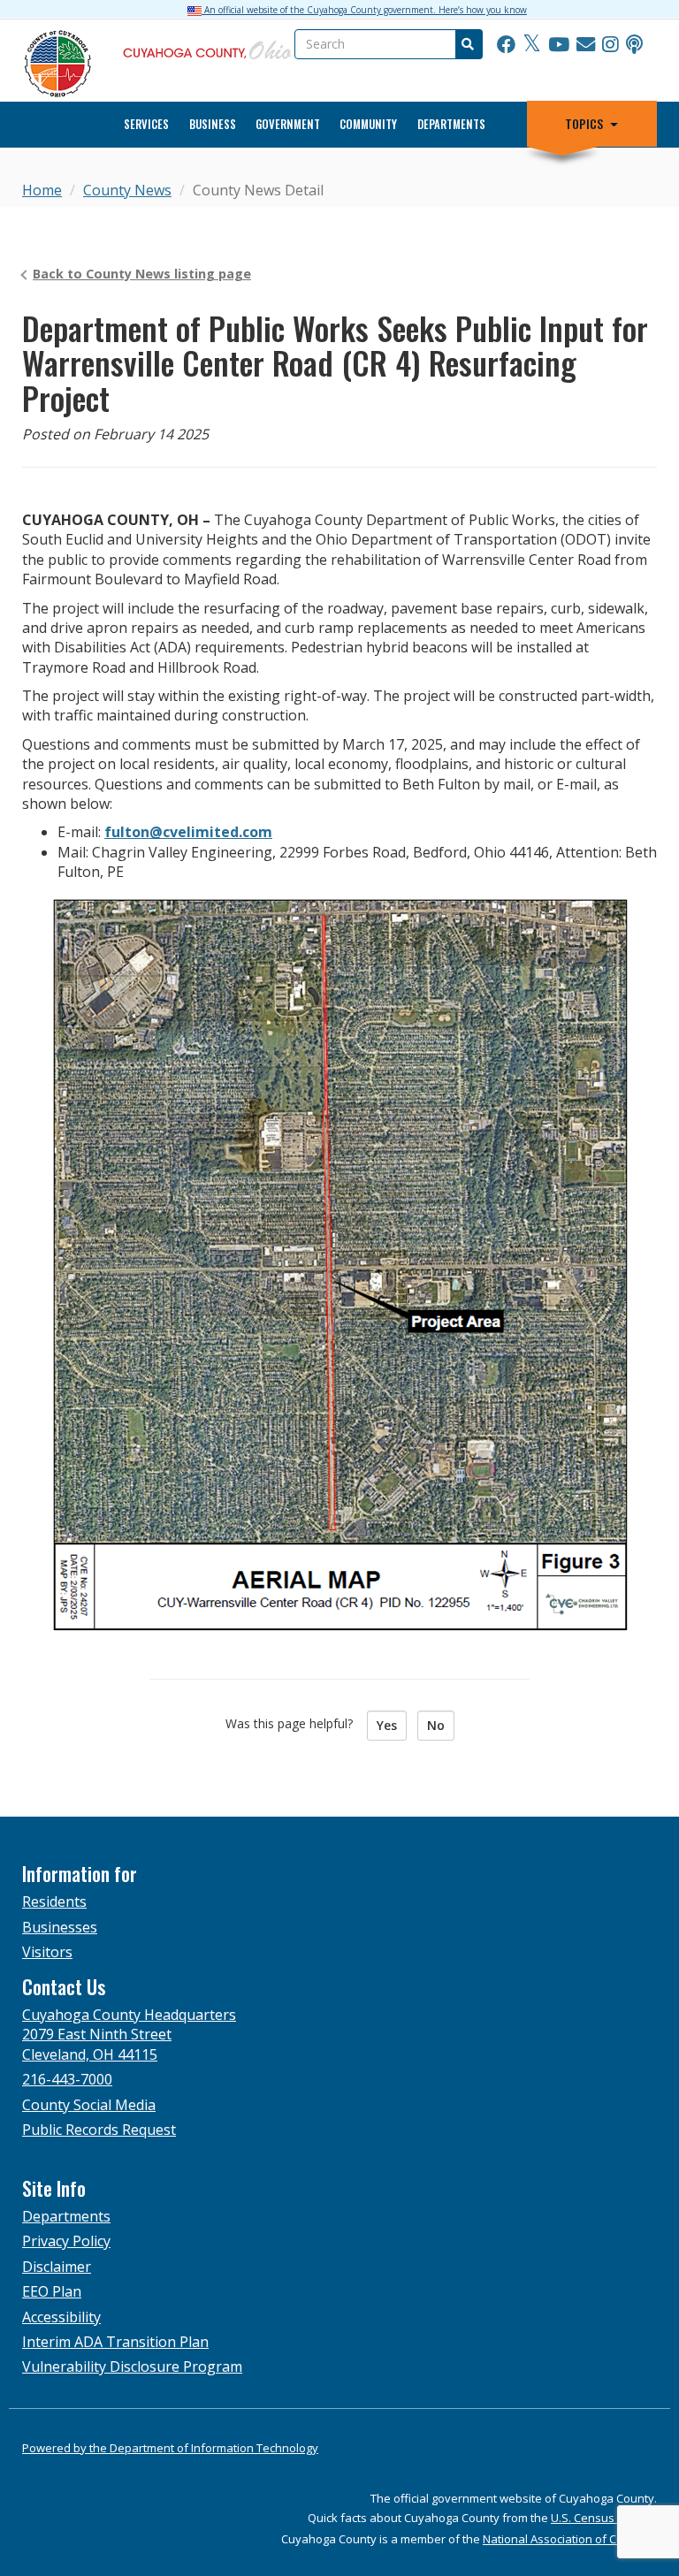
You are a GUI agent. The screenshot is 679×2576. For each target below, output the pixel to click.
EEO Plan (52, 2291)
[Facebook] (506, 44)
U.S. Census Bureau (604, 2518)
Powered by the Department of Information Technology (170, 2448)
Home (42, 190)
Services (146, 124)
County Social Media (89, 2105)
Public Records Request (99, 2130)
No (436, 1725)
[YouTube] (559, 44)
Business (213, 124)
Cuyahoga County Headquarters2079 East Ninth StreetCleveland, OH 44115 (129, 2035)
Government (288, 124)
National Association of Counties (570, 2539)
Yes (387, 1725)
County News (127, 190)
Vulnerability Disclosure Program (132, 2366)
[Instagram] (610, 44)
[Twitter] (532, 44)
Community (368, 124)
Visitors (47, 1952)
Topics (584, 124)
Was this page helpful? (294, 1723)
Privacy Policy (66, 2241)
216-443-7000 (67, 2079)
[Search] (467, 44)
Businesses (60, 1927)
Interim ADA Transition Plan (115, 2342)
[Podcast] (634, 44)
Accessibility (61, 2317)
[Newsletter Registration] (586, 44)
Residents (54, 1902)
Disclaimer (57, 2267)
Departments (451, 124)
